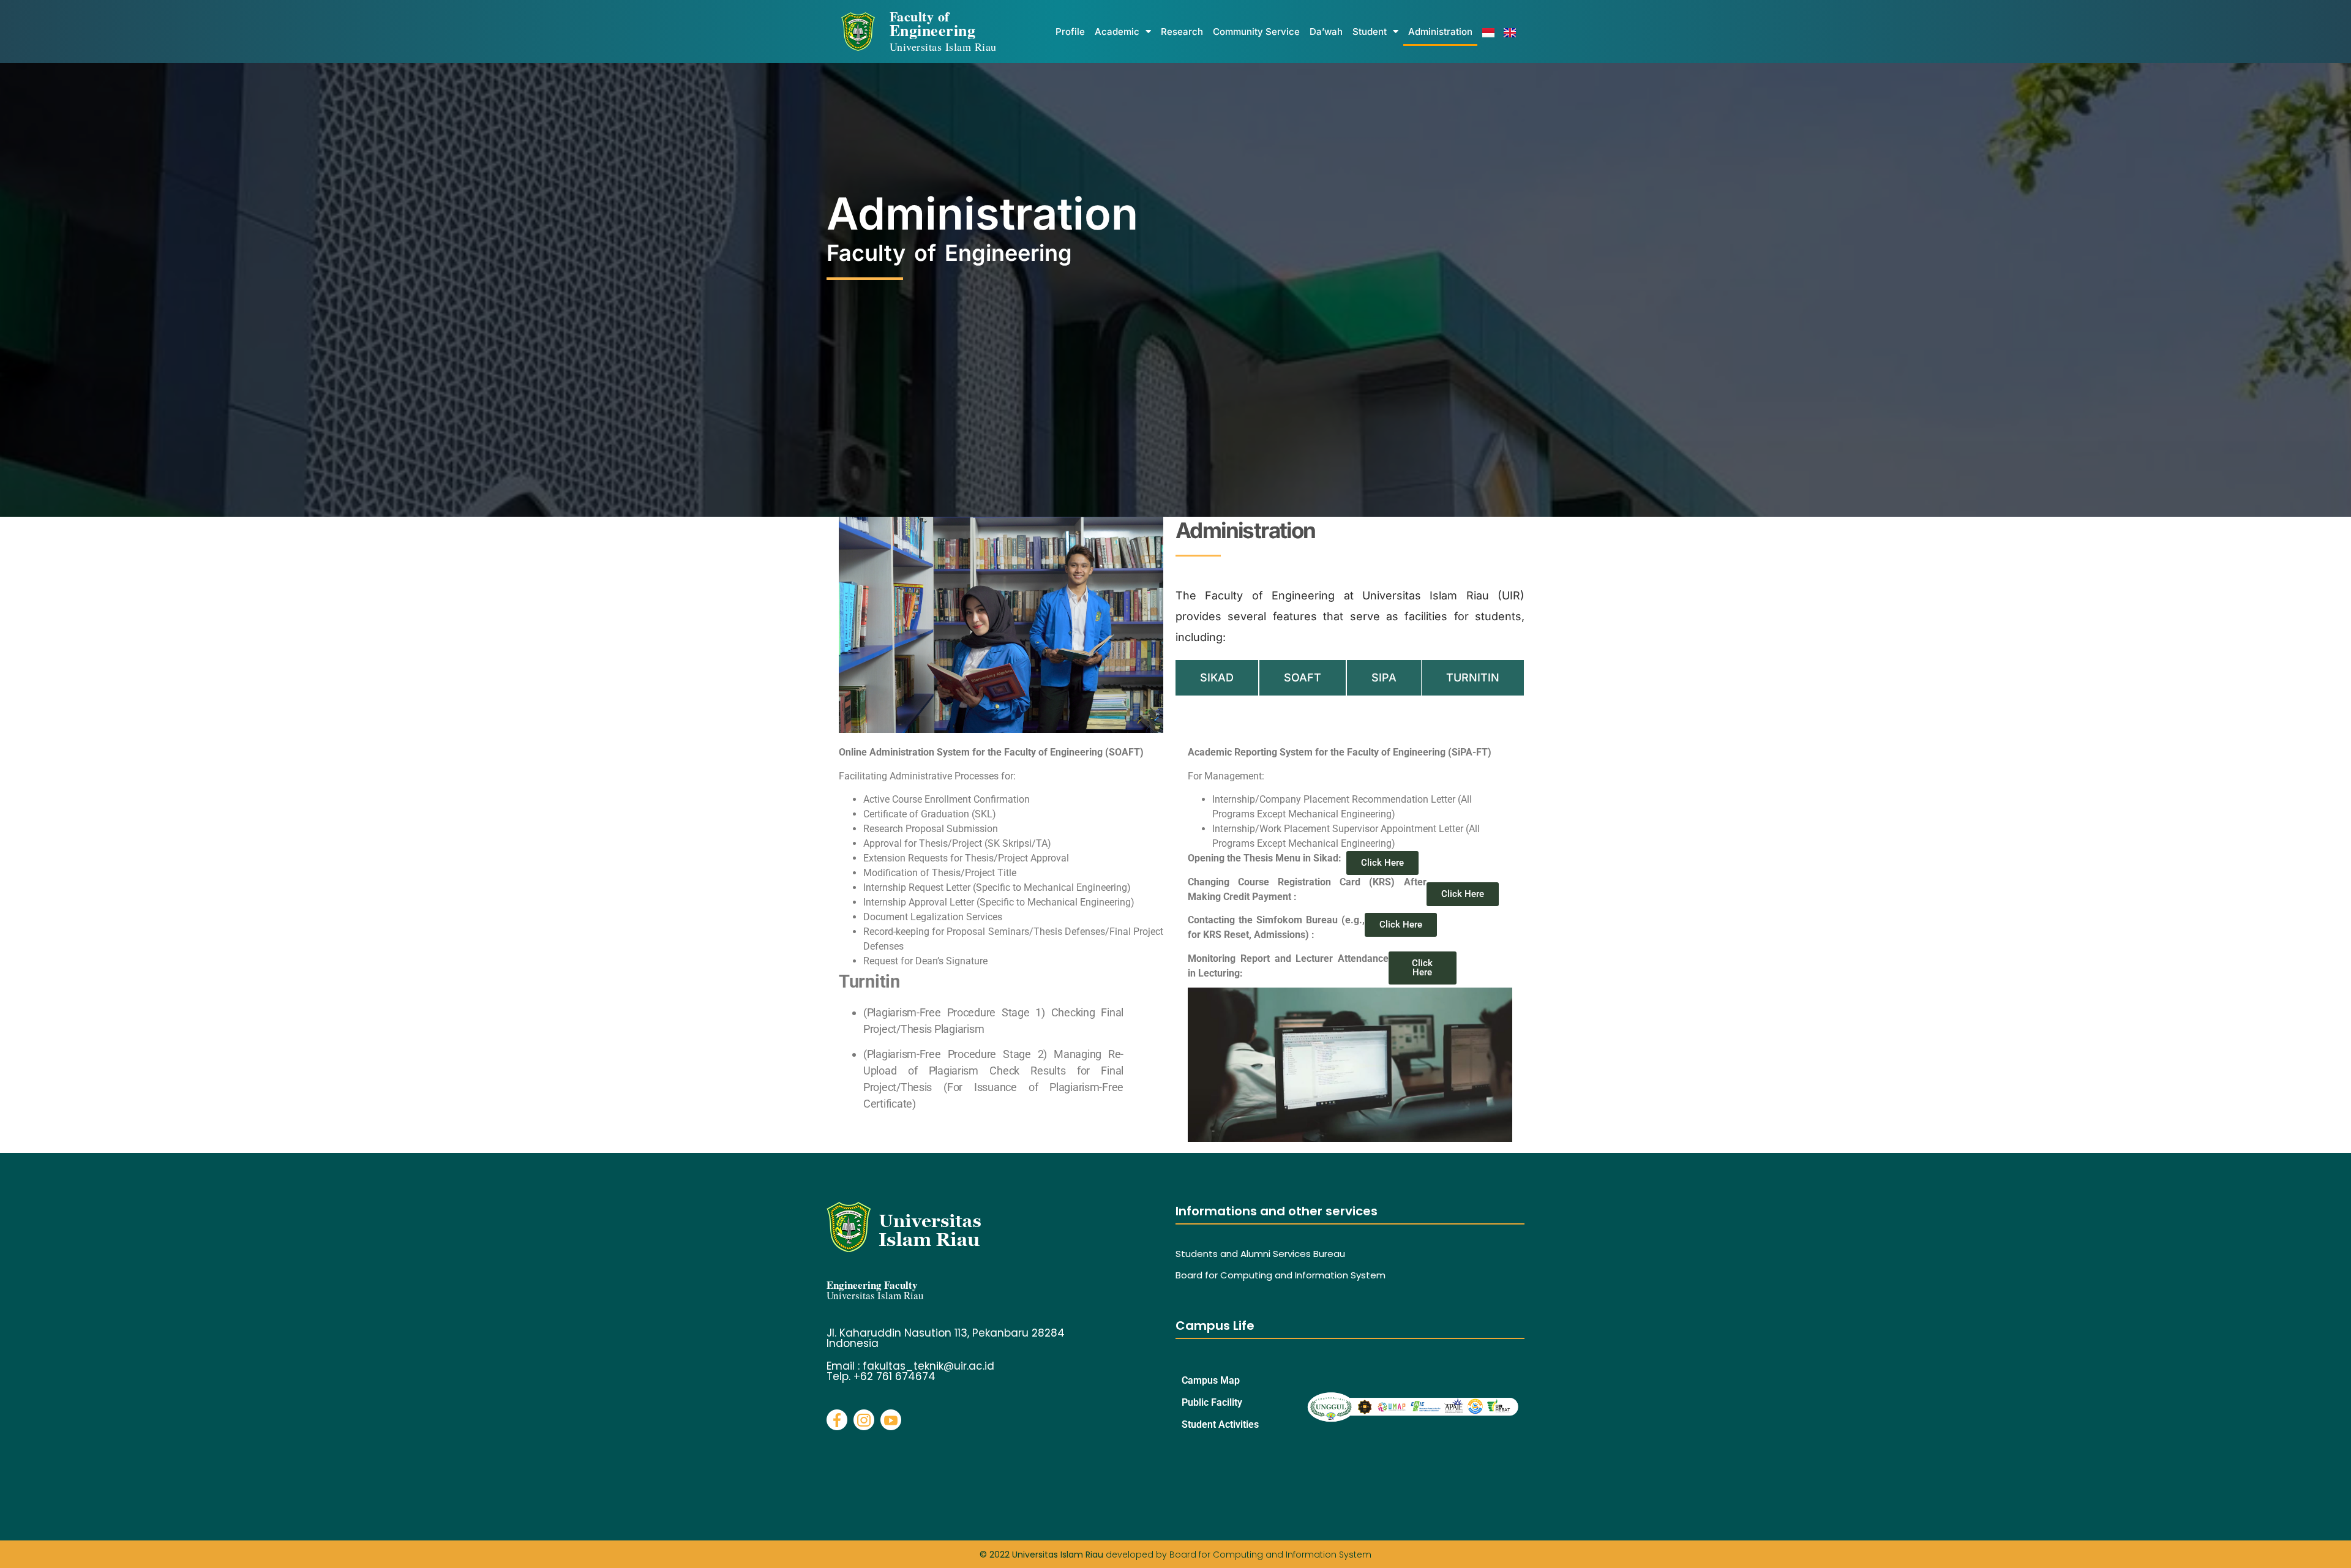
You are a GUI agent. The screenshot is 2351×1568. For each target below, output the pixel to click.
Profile (1070, 32)
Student (1370, 32)
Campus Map (1211, 1380)
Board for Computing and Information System (1280, 1275)
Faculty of (943, 30)
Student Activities (1220, 1424)
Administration (1440, 32)
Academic (1117, 32)
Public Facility (1212, 1402)
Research (1182, 32)
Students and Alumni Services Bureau (1260, 1254)
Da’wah (1326, 32)
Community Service (1256, 32)
